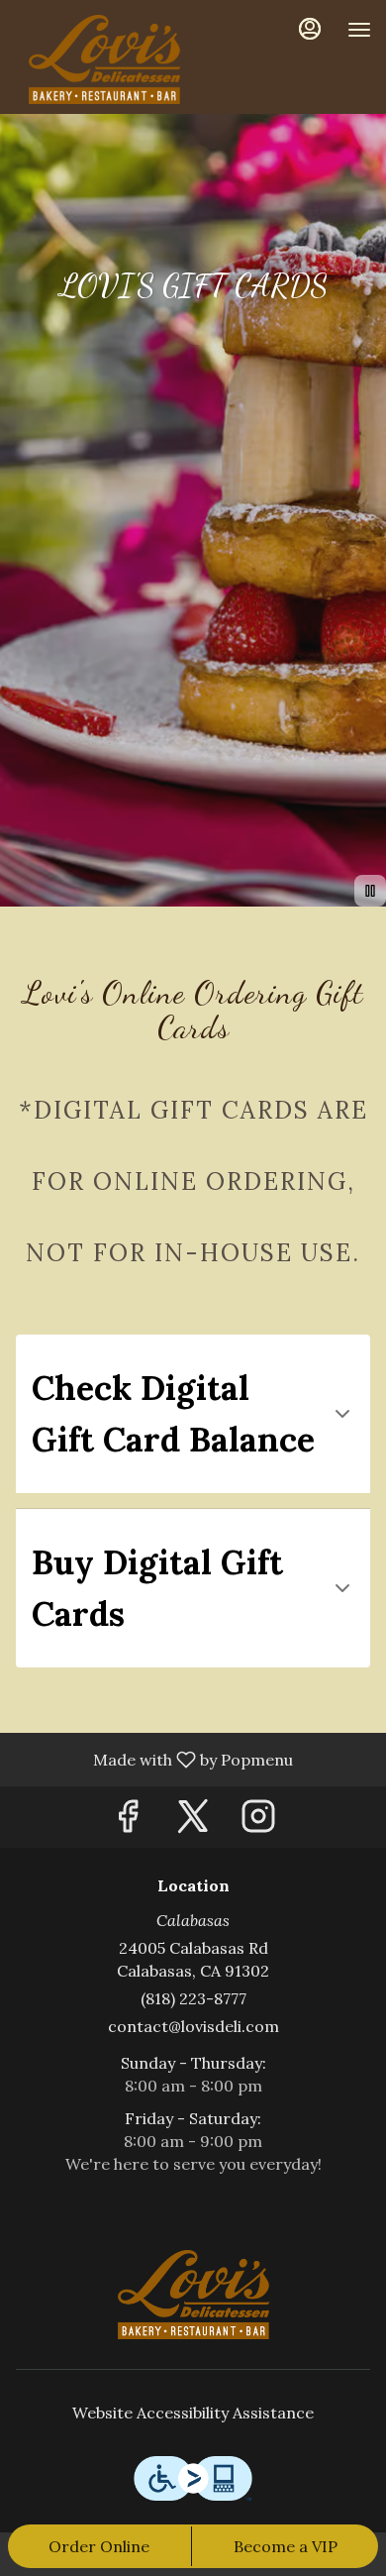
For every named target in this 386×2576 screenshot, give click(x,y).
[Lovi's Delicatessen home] (104, 59)
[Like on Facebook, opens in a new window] (128, 1822)
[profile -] (310, 29)
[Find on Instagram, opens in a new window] (258, 1822)
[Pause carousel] (370, 891)
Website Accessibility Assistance (193, 2413)
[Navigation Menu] (359, 30)
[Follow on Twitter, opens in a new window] (193, 1822)
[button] (193, 1414)
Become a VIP (286, 2546)
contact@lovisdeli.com (193, 2026)
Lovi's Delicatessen (193, 2295)
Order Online (99, 2546)
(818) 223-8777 (193, 1998)
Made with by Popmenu (154, 1759)
